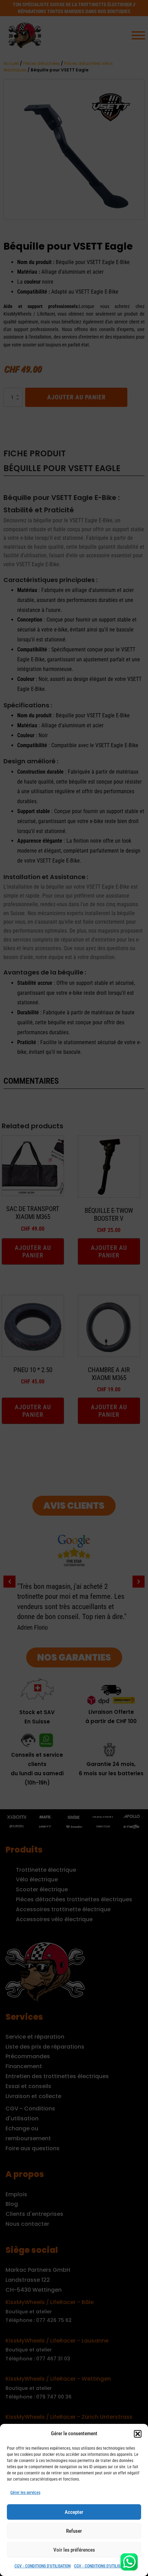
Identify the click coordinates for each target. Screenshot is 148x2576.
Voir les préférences (74, 2550)
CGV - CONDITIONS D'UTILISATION (43, 2566)
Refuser (74, 2531)
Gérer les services (25, 2493)
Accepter (74, 2512)
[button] (138, 2434)
